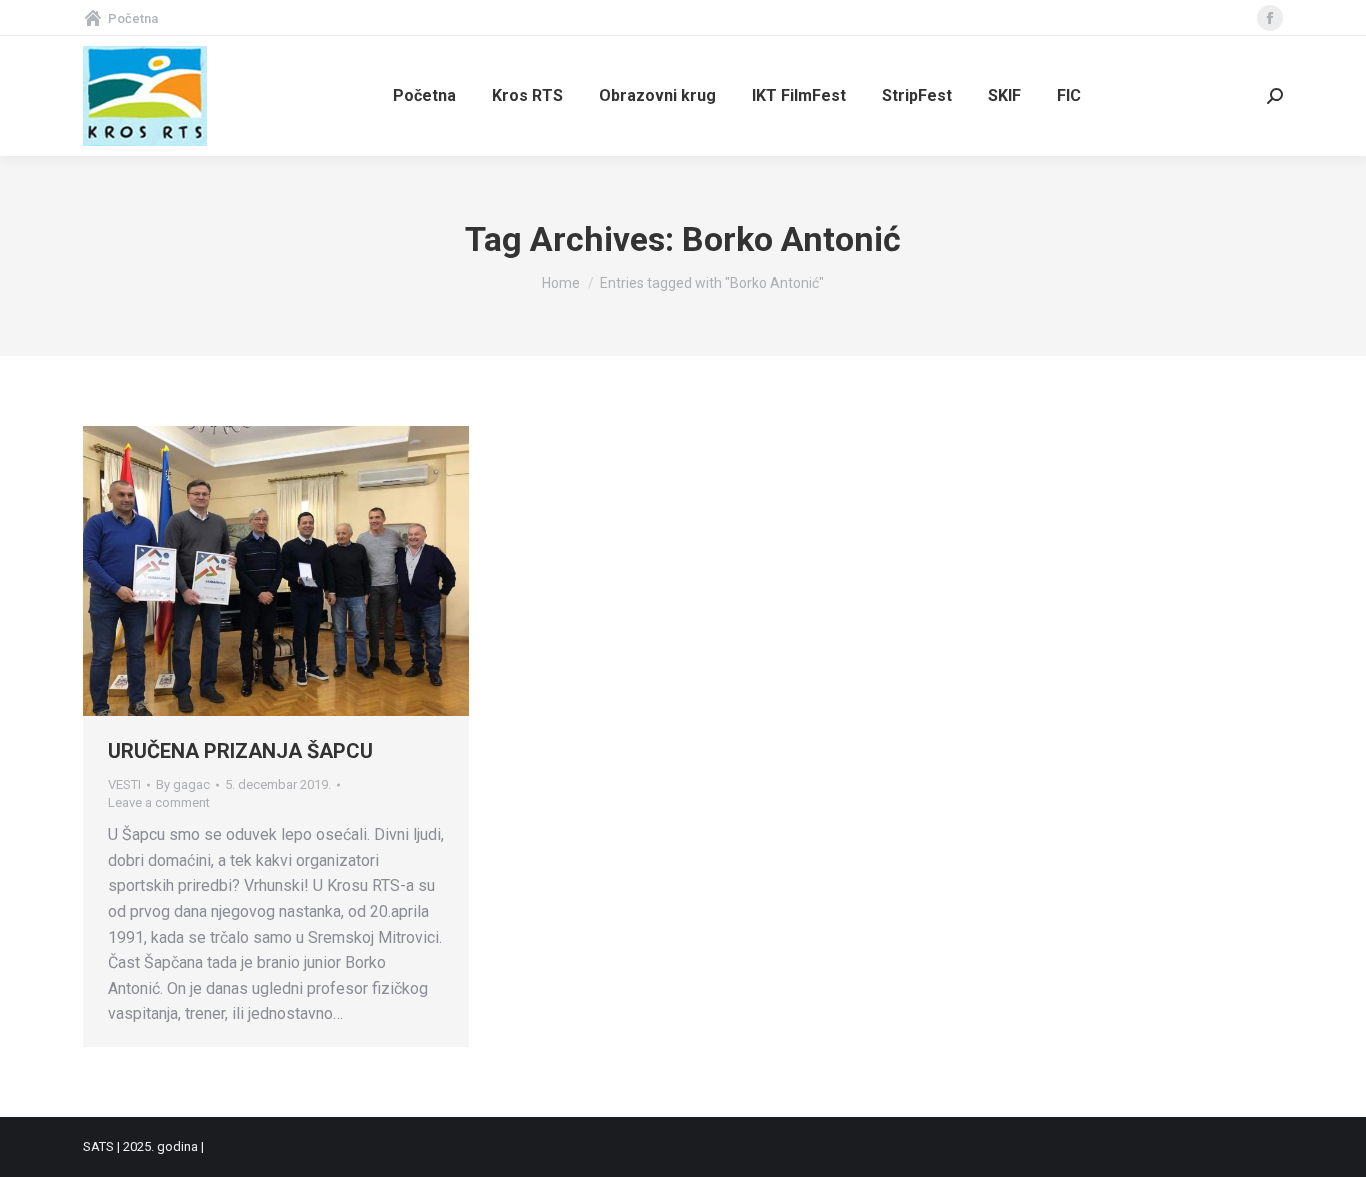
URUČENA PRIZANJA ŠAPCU (240, 751)
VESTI (124, 784)
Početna (133, 18)
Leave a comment (159, 802)
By (183, 784)
